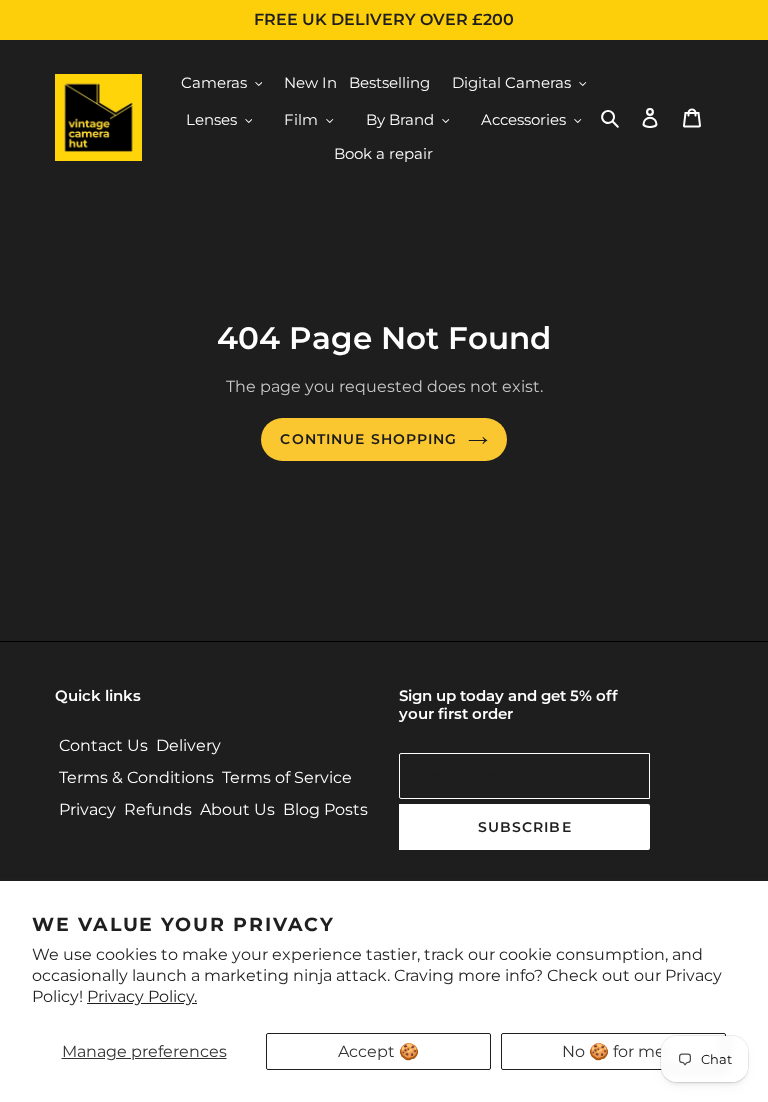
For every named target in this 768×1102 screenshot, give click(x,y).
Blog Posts (325, 809)
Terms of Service (287, 777)
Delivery (188, 745)
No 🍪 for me (613, 1051)
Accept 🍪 (378, 1051)
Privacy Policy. (142, 996)
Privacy (87, 809)
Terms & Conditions (136, 777)
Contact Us (103, 745)
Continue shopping (368, 439)
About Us (237, 809)
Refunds (158, 809)
